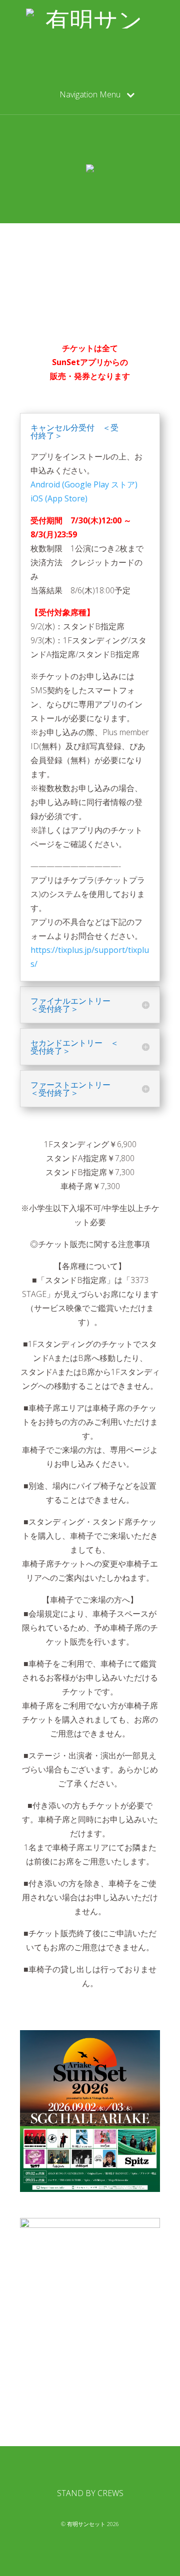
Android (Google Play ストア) (84, 484)
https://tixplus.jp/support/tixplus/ (90, 957)
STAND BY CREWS (90, 2493)
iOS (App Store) (59, 498)
